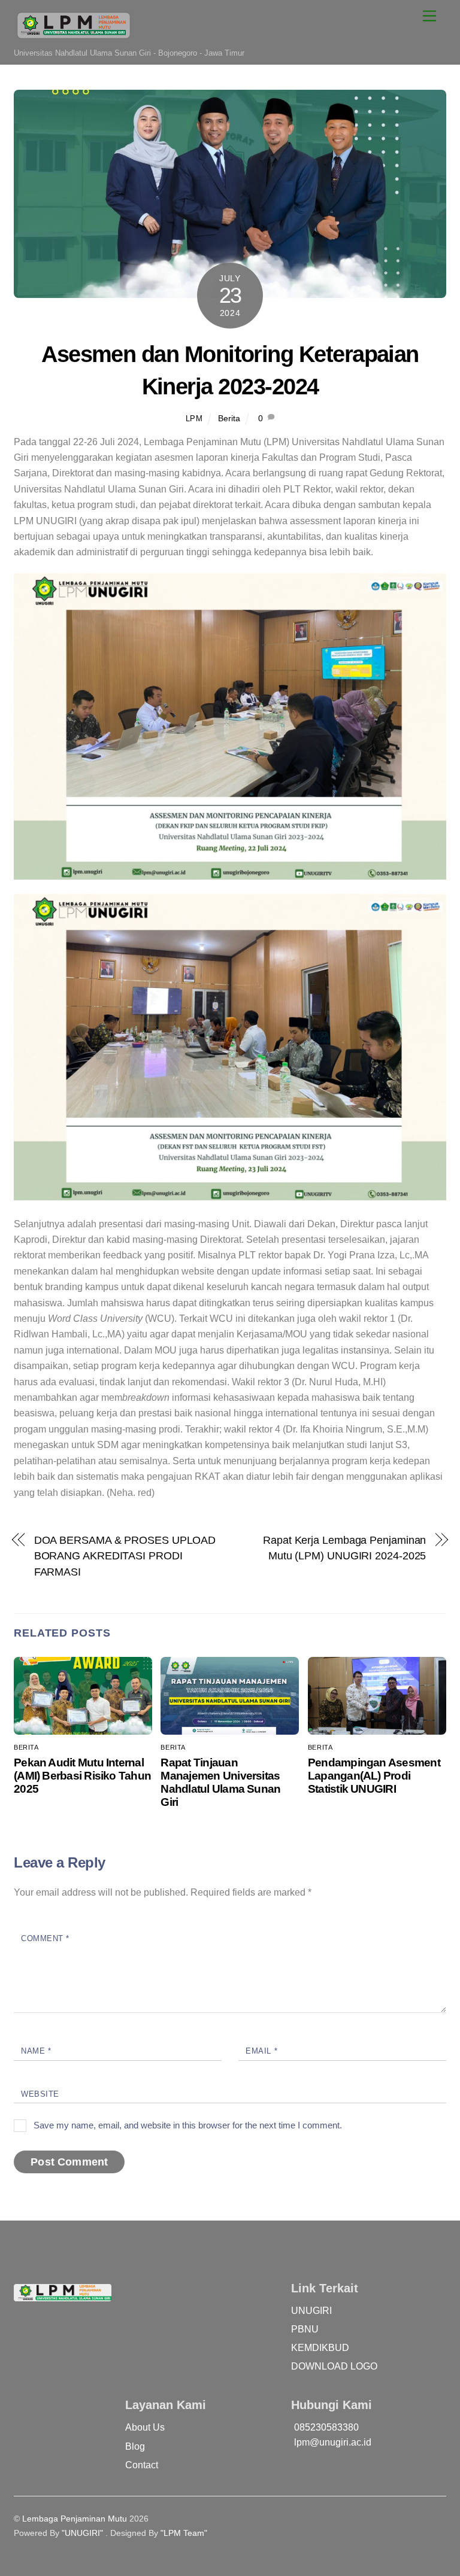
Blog (135, 2446)
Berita (229, 418)
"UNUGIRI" (82, 2533)
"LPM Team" (184, 2533)
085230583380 (326, 2427)
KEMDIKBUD (320, 2348)
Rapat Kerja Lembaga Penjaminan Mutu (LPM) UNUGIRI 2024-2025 (344, 1548)
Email (261, 2051)
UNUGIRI (311, 2311)
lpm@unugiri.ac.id (333, 2442)
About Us (145, 2427)
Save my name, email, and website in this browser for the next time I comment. (188, 2125)
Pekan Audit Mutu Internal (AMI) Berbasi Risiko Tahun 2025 (82, 1776)
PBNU (305, 2329)
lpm (194, 419)
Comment (45, 1938)
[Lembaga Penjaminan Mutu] (74, 37)
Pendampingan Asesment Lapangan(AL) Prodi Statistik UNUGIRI (374, 1776)
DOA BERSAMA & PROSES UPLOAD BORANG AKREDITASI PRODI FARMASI (125, 1556)
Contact (142, 2465)
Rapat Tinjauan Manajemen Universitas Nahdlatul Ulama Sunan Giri (220, 1782)
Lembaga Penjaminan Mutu (75, 2519)
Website (40, 2094)
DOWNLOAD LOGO (334, 2366)
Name (36, 2051)
